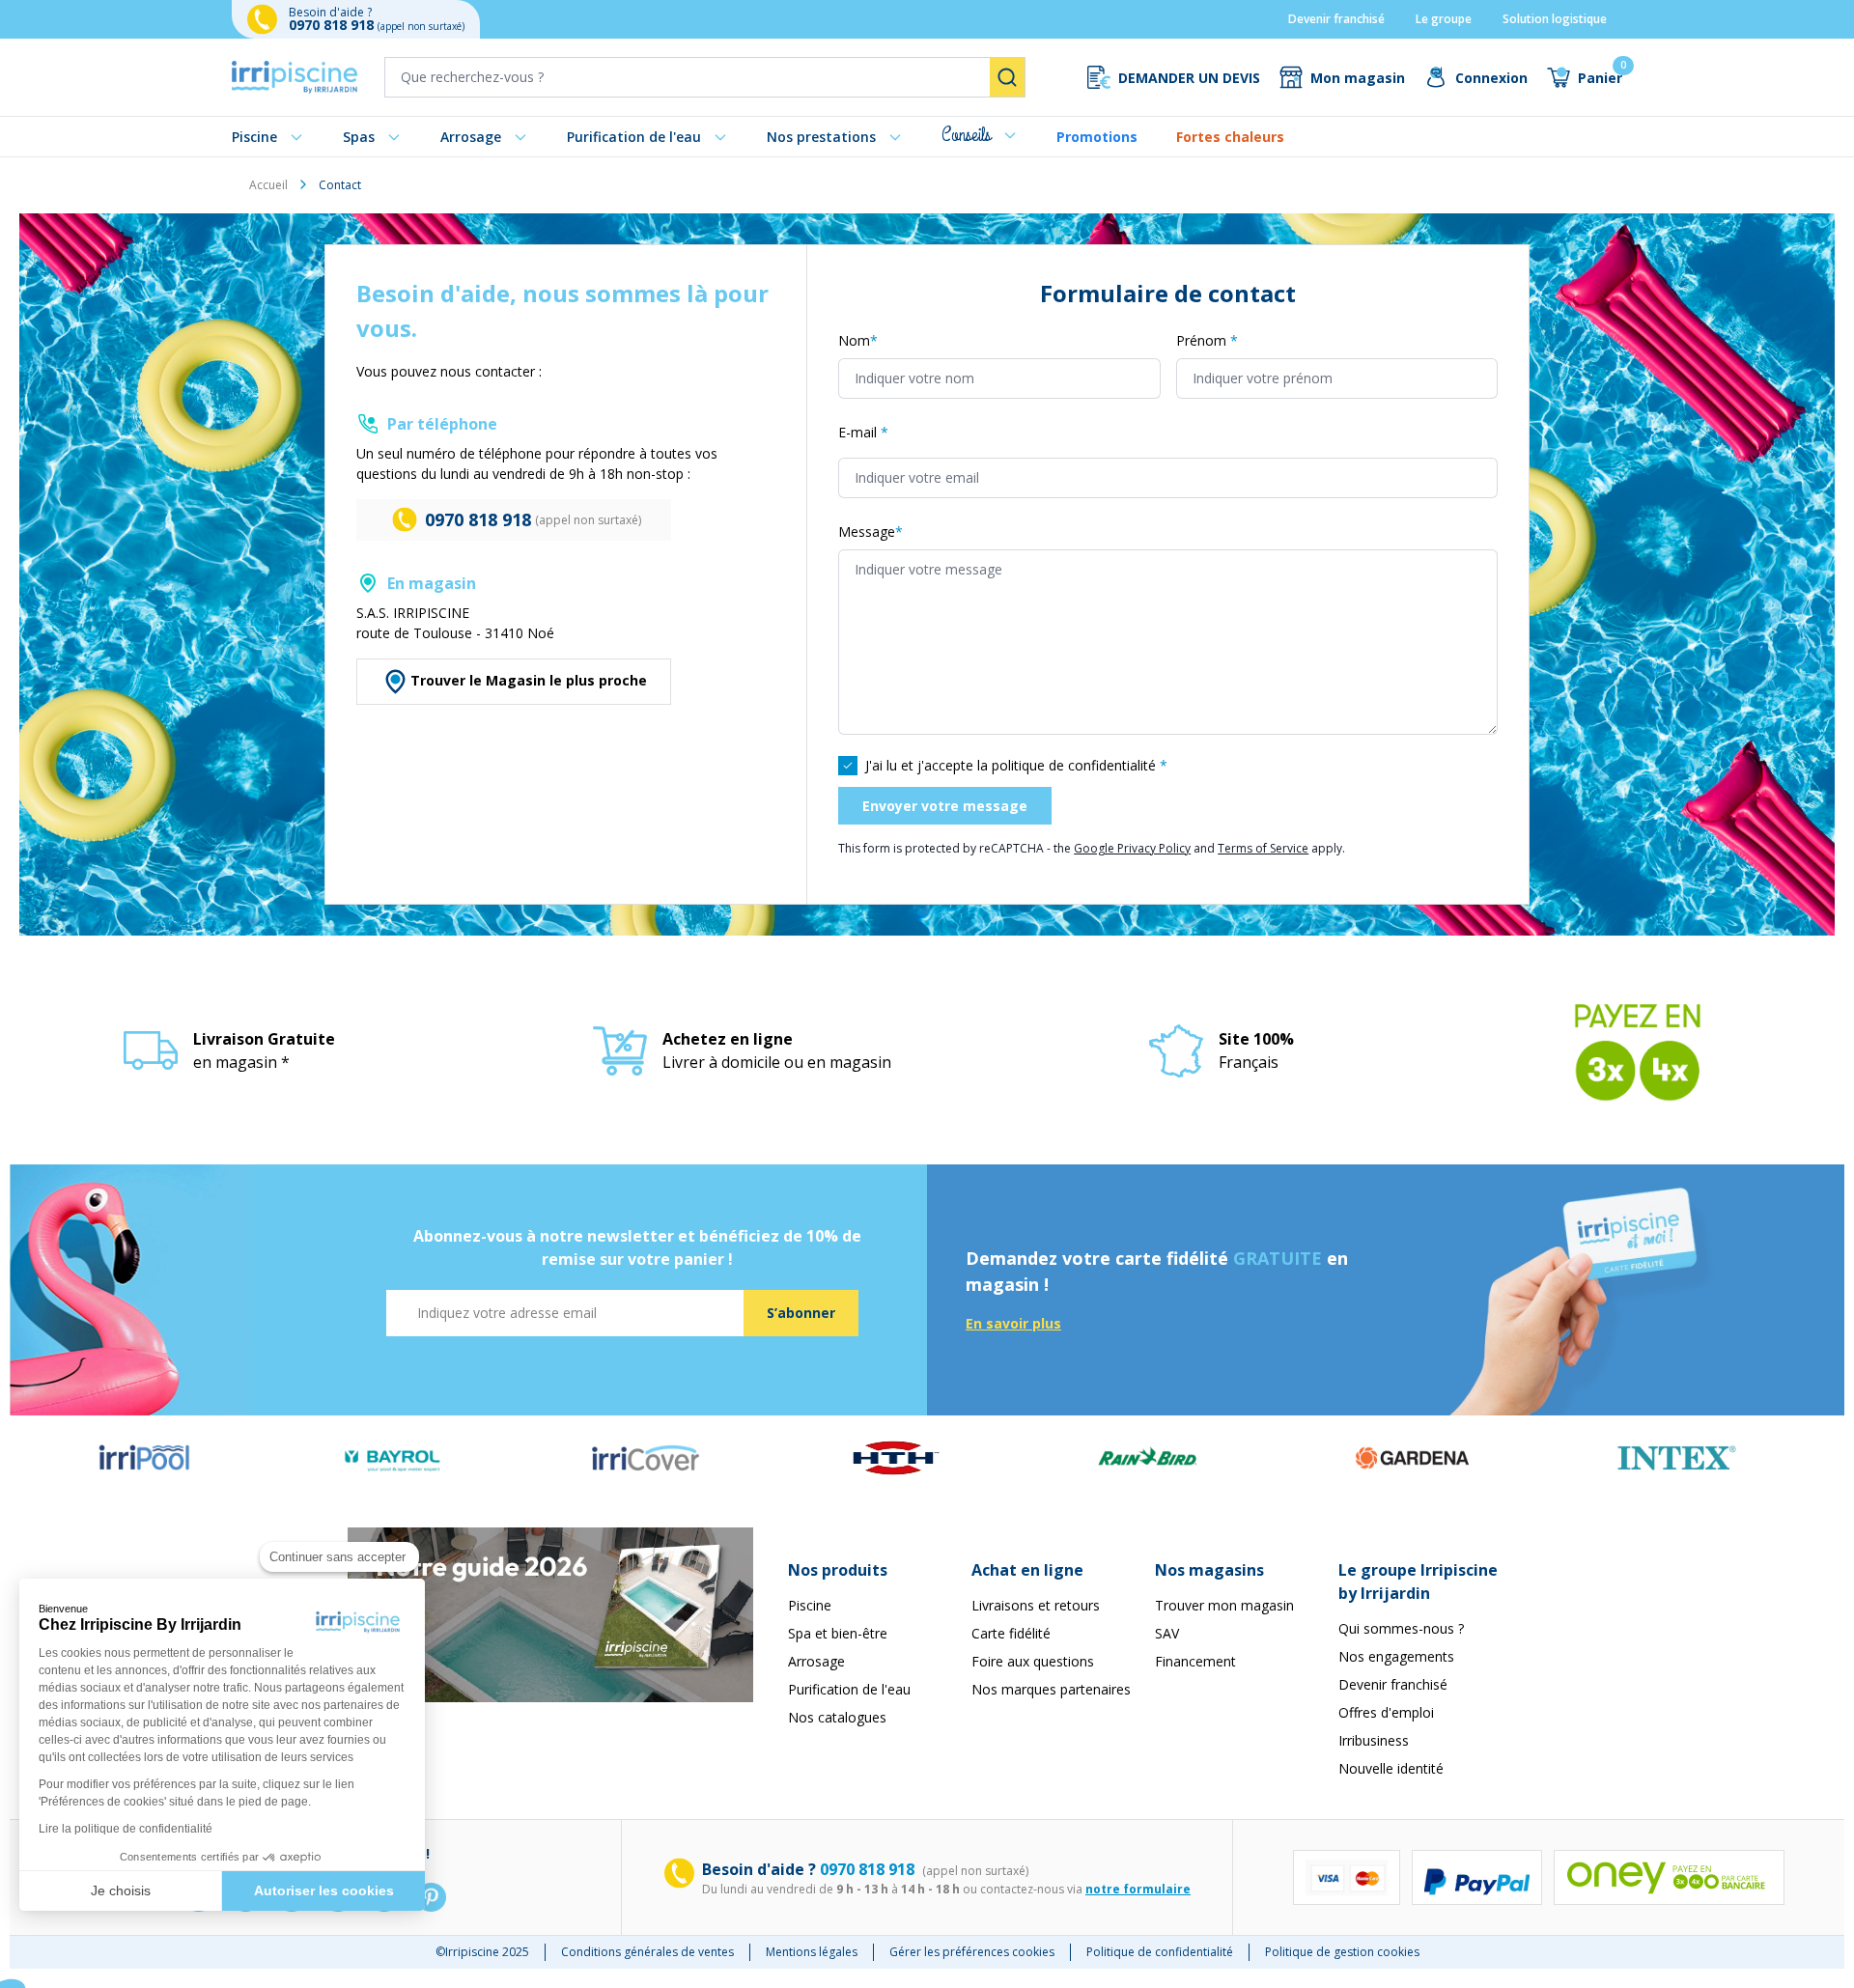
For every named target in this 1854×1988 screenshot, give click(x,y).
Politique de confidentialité (1160, 1952)
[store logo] (295, 77)
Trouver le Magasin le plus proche (529, 680)
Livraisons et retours (1036, 1605)
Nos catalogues (837, 1717)
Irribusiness (1374, 1740)
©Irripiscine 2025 (482, 1952)
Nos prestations (821, 137)
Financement (1195, 1661)
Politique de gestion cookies (1342, 1952)
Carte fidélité (1011, 1633)
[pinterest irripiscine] (431, 1897)
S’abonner (801, 1313)
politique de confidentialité (1074, 765)
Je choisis (121, 1890)
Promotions (1097, 137)
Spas (359, 137)
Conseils (966, 135)
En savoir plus (1013, 1323)
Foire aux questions (1033, 1661)
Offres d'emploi (1386, 1712)
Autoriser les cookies (324, 1890)
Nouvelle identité (1391, 1768)
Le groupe (1444, 19)
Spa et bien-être (838, 1633)
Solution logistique (1555, 19)
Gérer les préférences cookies (972, 1952)
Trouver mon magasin (1224, 1605)
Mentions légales (812, 1952)
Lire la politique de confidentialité (126, 1829)
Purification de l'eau (634, 137)
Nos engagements (1396, 1656)
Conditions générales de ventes (647, 1952)
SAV (1167, 1633)
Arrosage (471, 137)
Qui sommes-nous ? (1401, 1628)
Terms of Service (1263, 848)
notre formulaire (1138, 1889)
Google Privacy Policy (1132, 848)
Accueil (268, 185)
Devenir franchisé (1336, 19)
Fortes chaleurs (1230, 137)
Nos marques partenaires (1051, 1689)
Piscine (254, 137)
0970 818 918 (333, 25)
